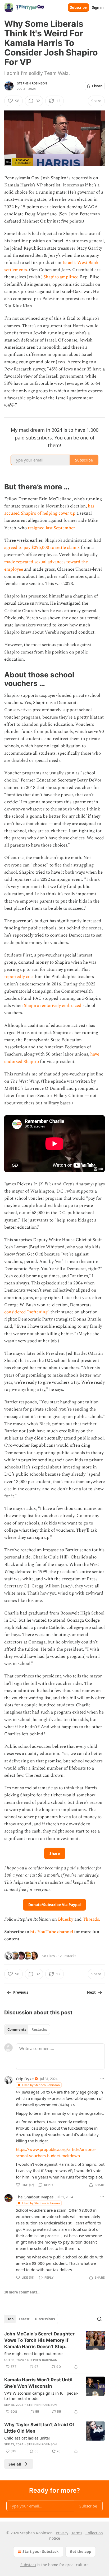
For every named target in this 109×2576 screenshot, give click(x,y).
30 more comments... (22, 2292)
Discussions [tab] (45, 2319)
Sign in (98, 7)
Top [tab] (10, 2319)
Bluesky (66, 1919)
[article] (54, 2350)
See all (15, 2464)
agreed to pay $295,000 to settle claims (42, 548)
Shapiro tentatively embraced (53, 1006)
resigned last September (51, 528)
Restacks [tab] (39, 2030)
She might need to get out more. (34, 2353)
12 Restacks (67, 1956)
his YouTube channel (52, 1932)
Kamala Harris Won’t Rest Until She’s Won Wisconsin (38, 2383)
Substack (28, 2565)
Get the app (81, 2551)
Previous (21, 1992)
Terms (77, 2533)
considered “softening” (27, 1312)
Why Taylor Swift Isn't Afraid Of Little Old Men (39, 2428)
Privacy (62, 2533)
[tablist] (27, 2030)
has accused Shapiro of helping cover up (49, 510)
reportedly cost (19, 977)
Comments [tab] (17, 2030)
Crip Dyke (25, 2079)
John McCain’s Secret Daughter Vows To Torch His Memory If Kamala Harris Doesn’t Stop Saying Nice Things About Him (39, 2340)
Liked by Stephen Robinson (41, 2085)
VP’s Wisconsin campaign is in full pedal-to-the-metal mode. (41, 2396)
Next (91, 1992)
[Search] (99, 2319)
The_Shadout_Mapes (35, 2197)
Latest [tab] (24, 2319)
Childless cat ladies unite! (27, 2438)
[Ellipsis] (102, 2078)
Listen (97, 86)
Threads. (91, 1919)
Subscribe (78, 7)
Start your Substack (41, 2551)
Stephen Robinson (32, 83)
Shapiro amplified (61, 277)
